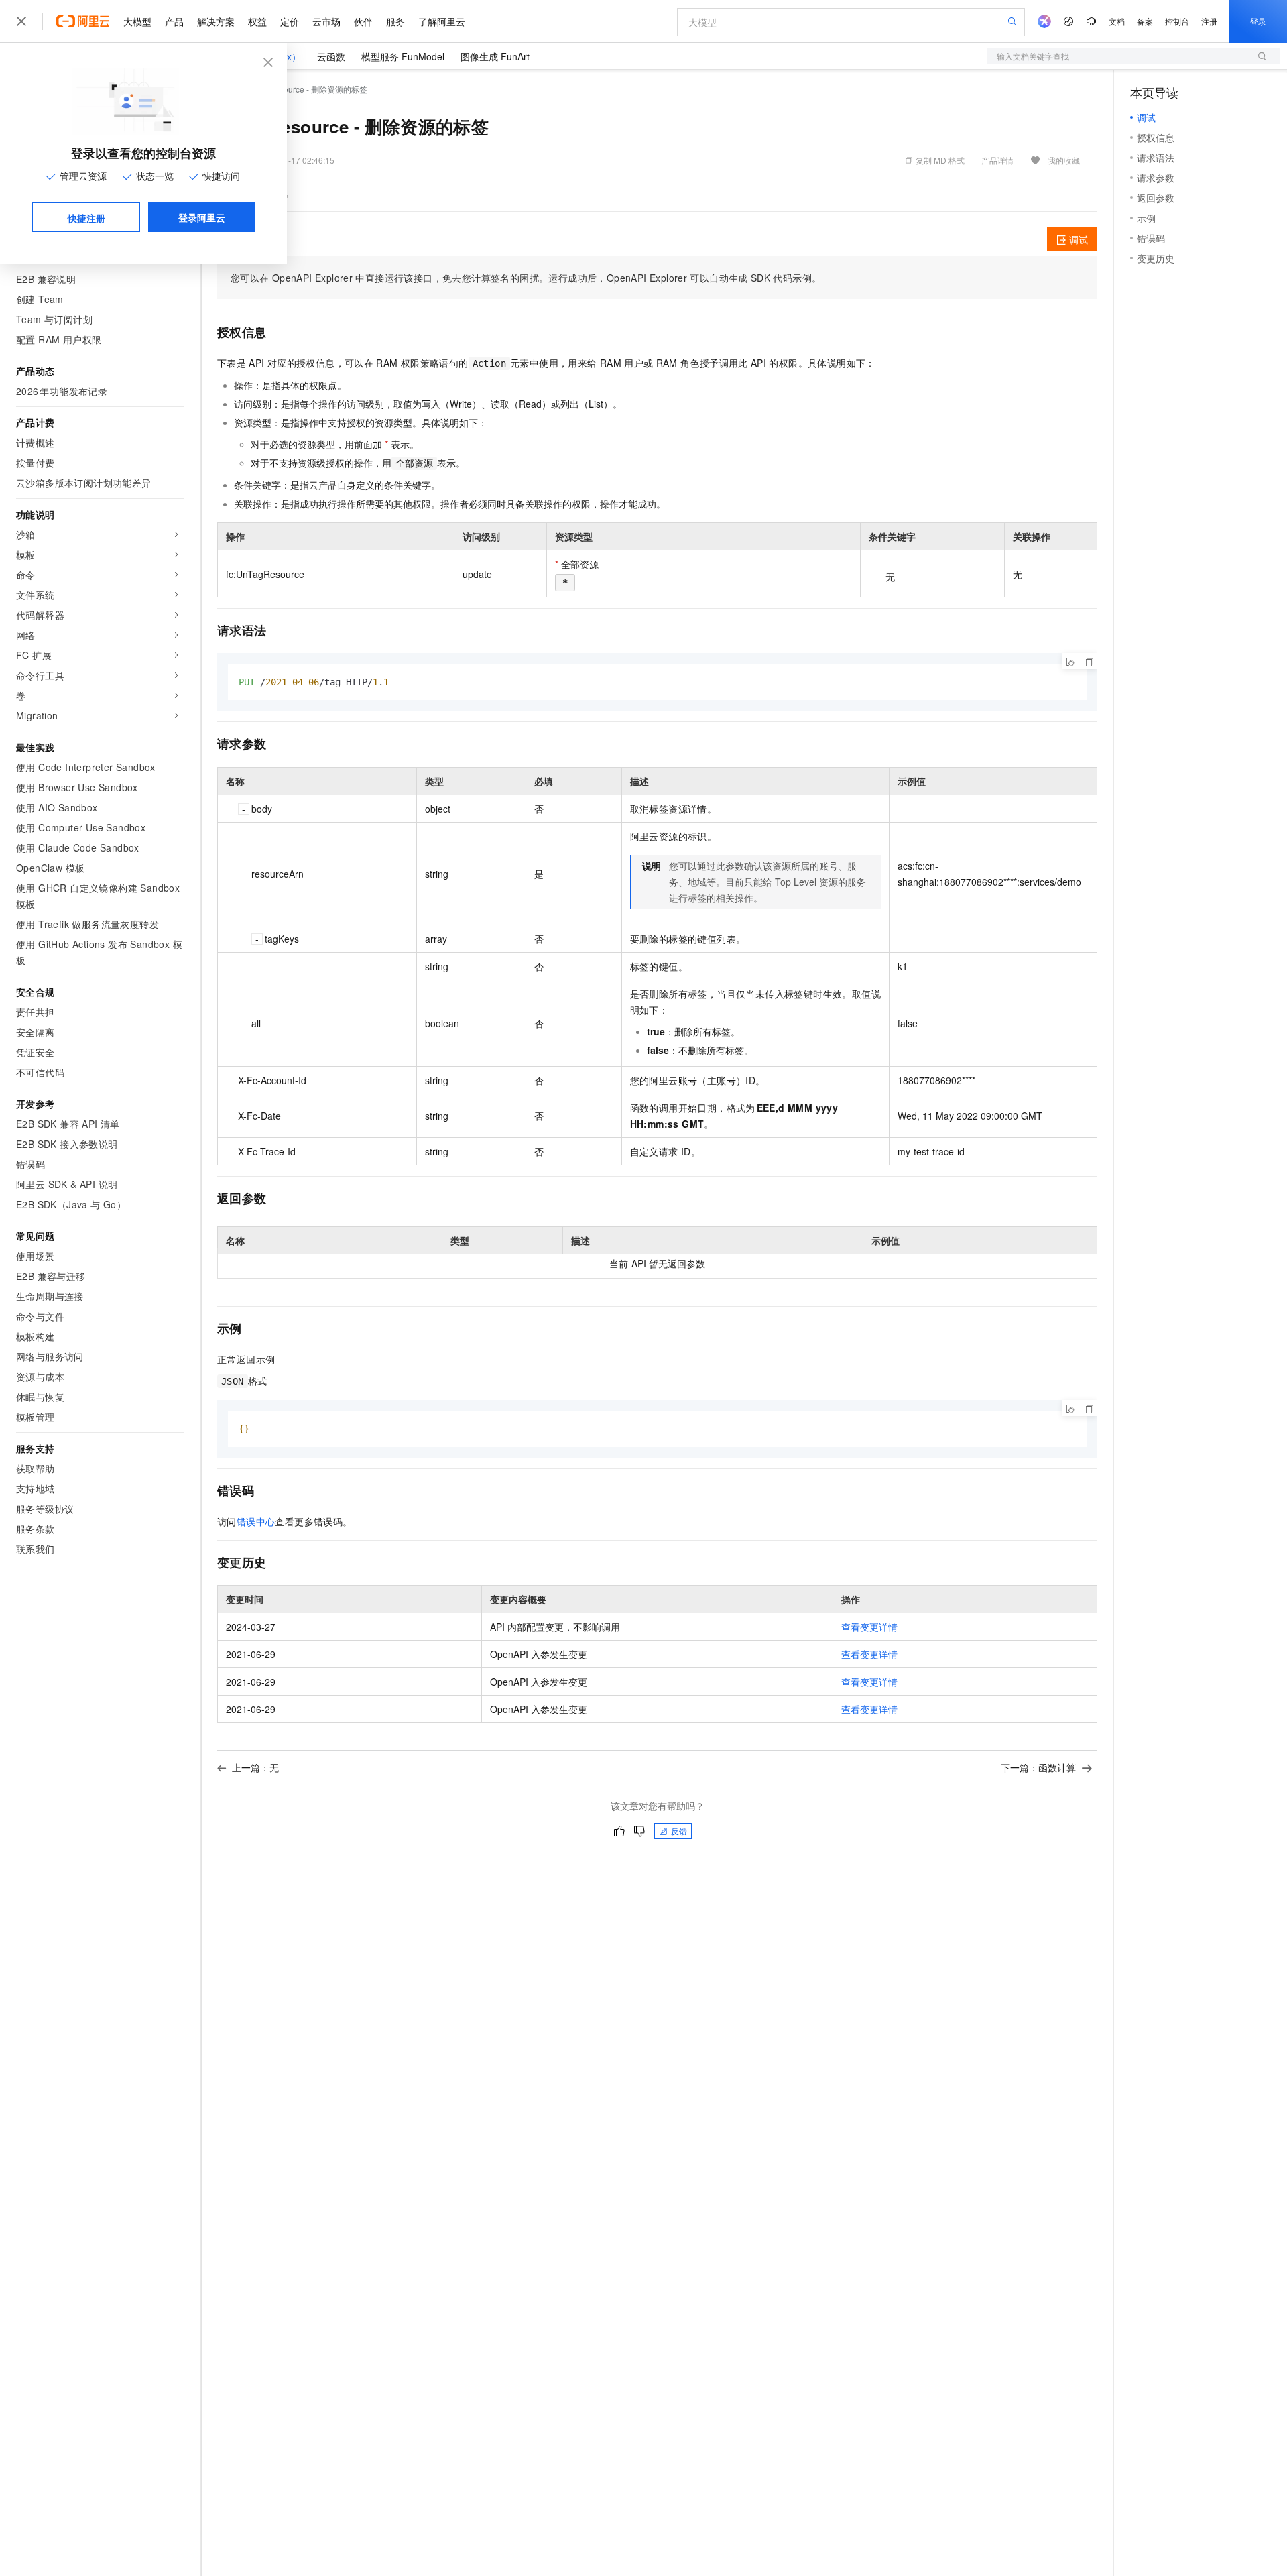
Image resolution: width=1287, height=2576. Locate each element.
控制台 (1177, 21)
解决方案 (216, 21)
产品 (174, 21)
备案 (1145, 21)
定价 (290, 21)
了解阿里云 (442, 21)
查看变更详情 (869, 1627)
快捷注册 (86, 218)
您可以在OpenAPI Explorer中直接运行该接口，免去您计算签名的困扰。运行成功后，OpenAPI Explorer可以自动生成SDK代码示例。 (526, 278)
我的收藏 (1064, 160)
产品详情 (997, 160)
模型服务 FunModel (403, 56)
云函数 (331, 56)
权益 (257, 21)
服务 (395, 21)
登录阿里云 (202, 217)
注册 (1209, 21)
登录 (1258, 21)
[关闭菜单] (21, 21)
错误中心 (256, 1521)
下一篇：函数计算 (1038, 1767)
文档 (1117, 21)
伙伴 (363, 21)
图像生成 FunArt (495, 56)
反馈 (679, 1831)
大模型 (137, 21)
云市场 (326, 21)
